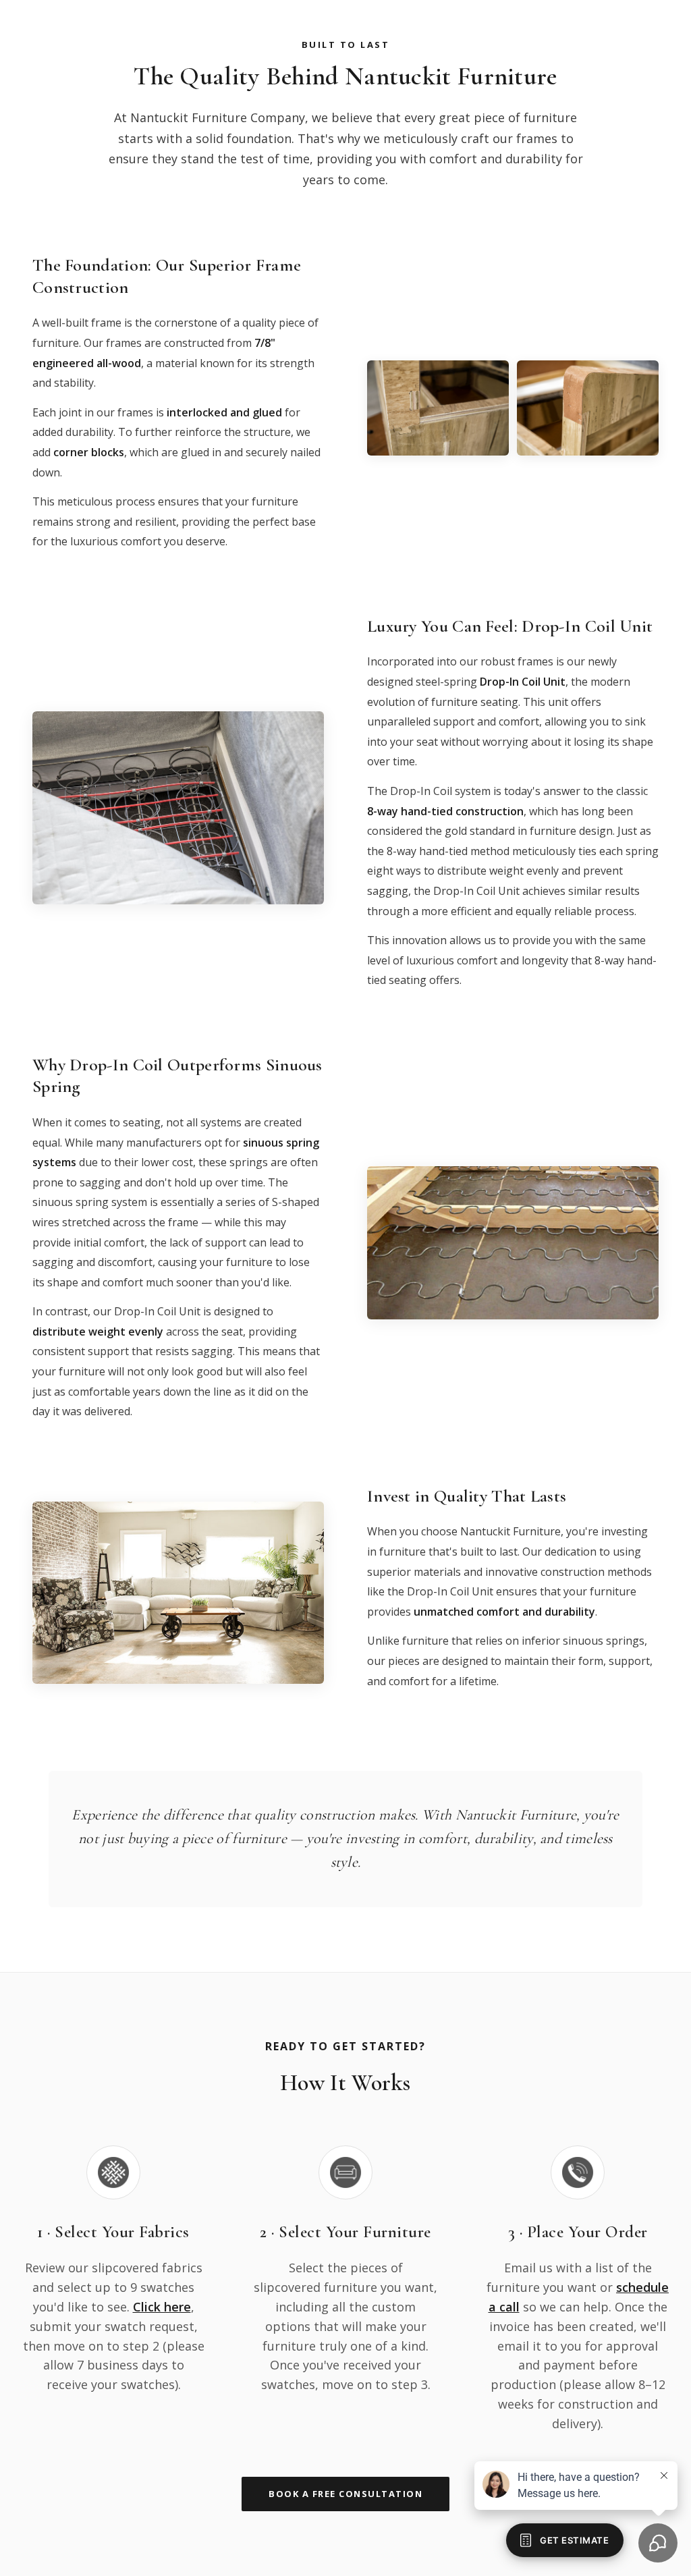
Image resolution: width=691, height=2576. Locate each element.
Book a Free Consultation (345, 2494)
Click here (162, 2307)
